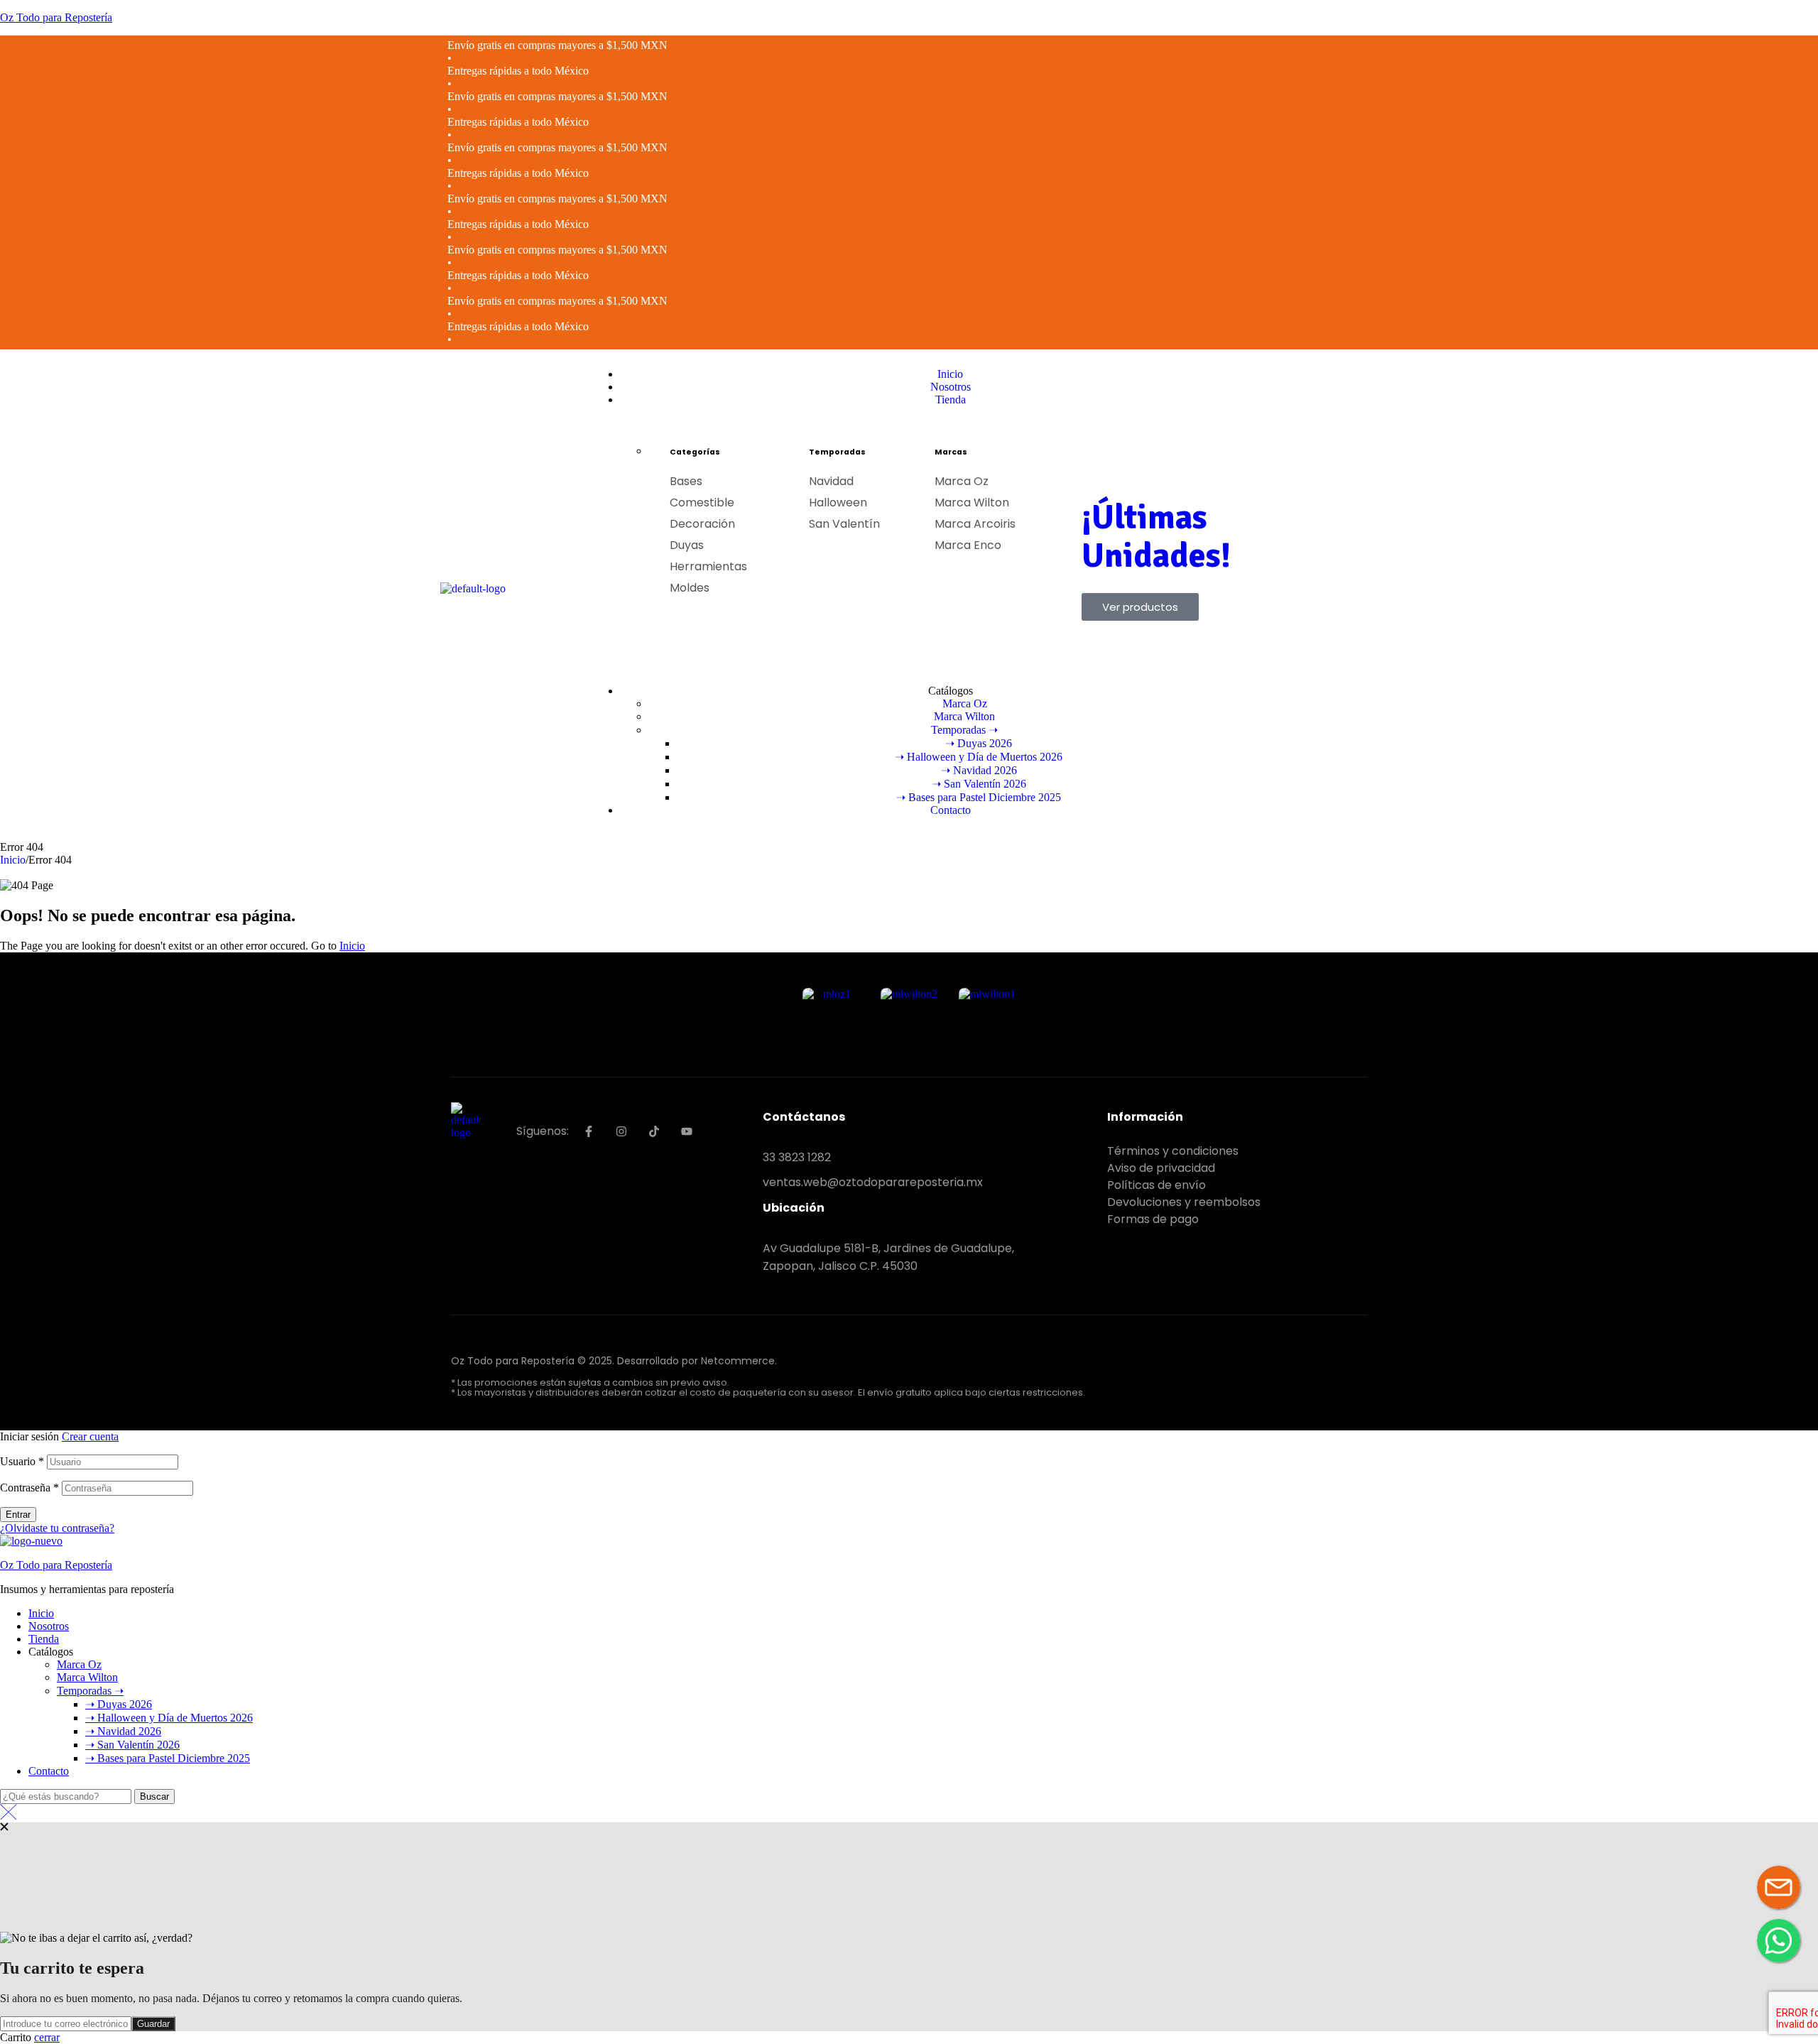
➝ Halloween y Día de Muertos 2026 (169, 1718)
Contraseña (29, 1488)
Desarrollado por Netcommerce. (697, 1361)
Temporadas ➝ (90, 1691)
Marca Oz (79, 1664)
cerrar (47, 2037)
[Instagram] (621, 1131)
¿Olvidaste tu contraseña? (57, 1528)
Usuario (22, 1461)
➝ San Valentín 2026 (132, 1745)
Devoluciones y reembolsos (1184, 1202)
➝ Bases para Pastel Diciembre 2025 (168, 1758)
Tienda (44, 1639)
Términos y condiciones (1173, 1151)
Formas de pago (1153, 1219)
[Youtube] (687, 1131)
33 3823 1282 (797, 1157)
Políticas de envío (1156, 1185)
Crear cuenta (90, 1436)
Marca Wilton (87, 1677)
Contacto (49, 1771)
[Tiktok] (654, 1131)
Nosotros (49, 1626)
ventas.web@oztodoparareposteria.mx (873, 1182)
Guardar (153, 2024)
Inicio (13, 860)
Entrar (18, 1515)
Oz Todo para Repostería (56, 17)
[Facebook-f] (589, 1131)
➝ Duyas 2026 (119, 1704)
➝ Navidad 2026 (123, 1731)
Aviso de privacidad (1161, 1168)
